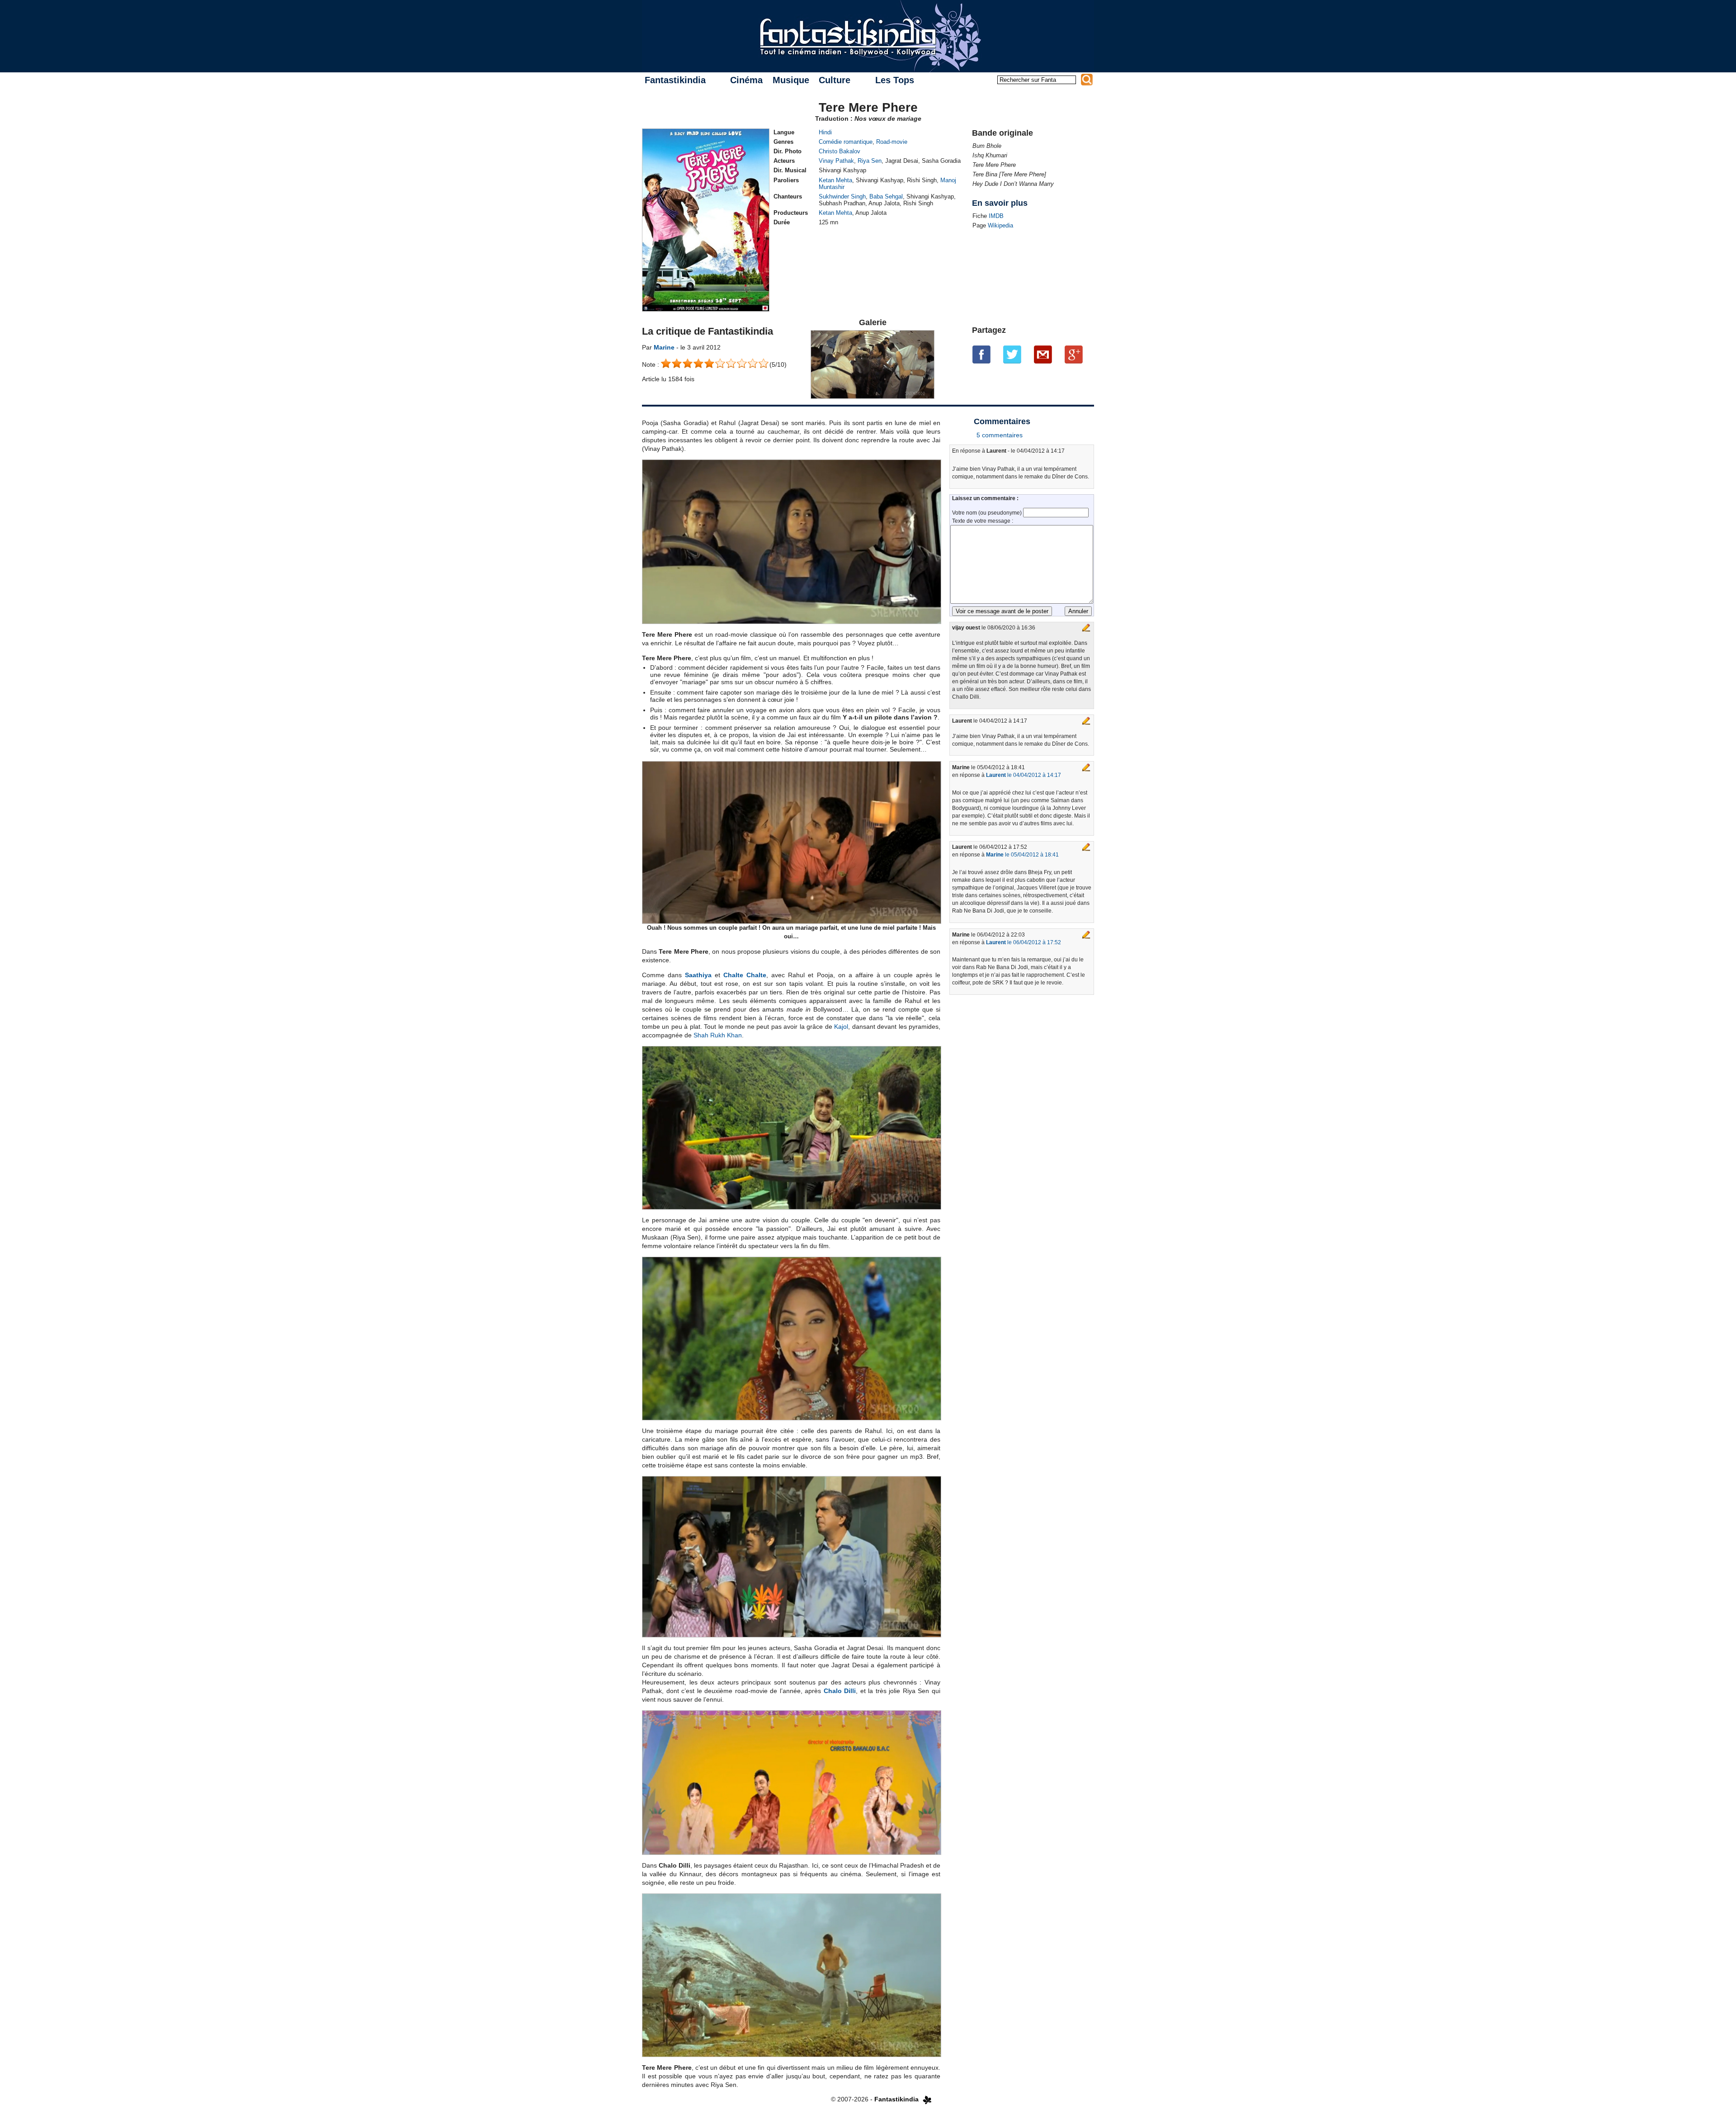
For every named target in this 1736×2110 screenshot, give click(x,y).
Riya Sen (870, 161)
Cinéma (746, 80)
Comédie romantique (846, 142)
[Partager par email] (1043, 355)
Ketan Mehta (835, 180)
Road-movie (892, 142)
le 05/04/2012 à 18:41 (1022, 855)
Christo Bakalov (840, 151)
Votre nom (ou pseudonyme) (988, 513)
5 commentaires (1000, 435)
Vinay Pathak (836, 161)
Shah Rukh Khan (718, 1035)
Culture (835, 80)
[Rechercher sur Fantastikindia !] (1087, 80)
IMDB (996, 216)
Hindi (825, 132)
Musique (791, 80)
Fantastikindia (675, 80)
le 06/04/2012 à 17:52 (1024, 942)
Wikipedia (1000, 225)
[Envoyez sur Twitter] (1012, 355)
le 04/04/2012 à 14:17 (1024, 775)
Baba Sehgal (886, 196)
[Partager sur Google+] (1074, 355)
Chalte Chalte (745, 975)
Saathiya (698, 975)
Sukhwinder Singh (842, 196)
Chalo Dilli (840, 1691)
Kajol (841, 1027)
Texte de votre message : (983, 521)
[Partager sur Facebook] (981, 355)
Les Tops (895, 80)
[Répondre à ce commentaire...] (1086, 628)
